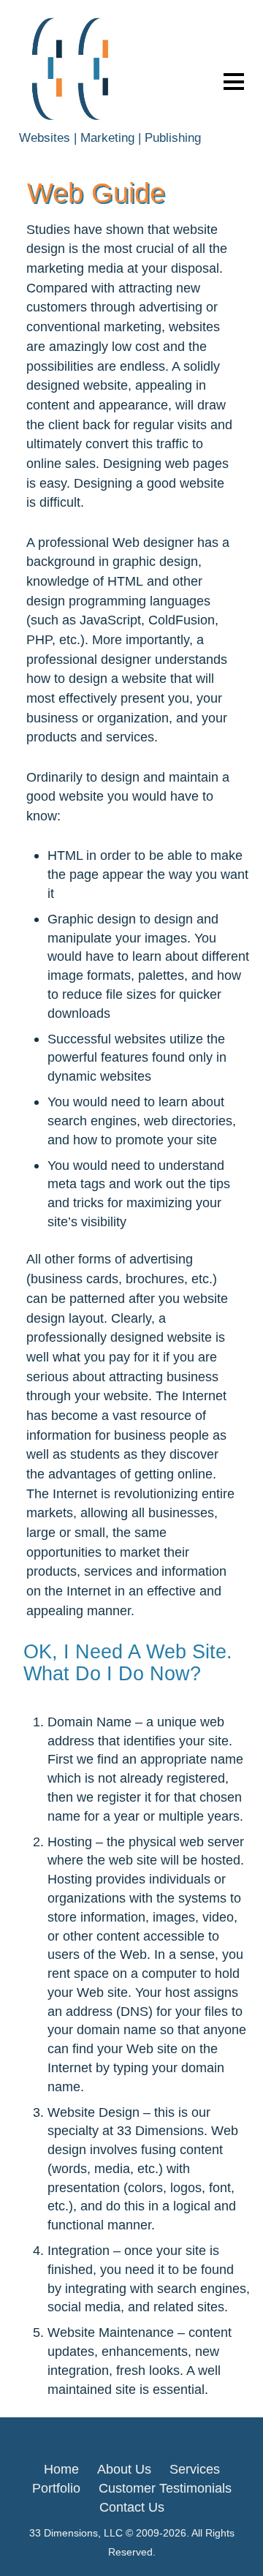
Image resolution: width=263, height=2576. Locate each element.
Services (195, 2469)
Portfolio (56, 2488)
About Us (124, 2469)
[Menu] (234, 81)
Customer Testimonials (165, 2488)
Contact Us (132, 2507)
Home (61, 2469)
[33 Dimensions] (75, 120)
